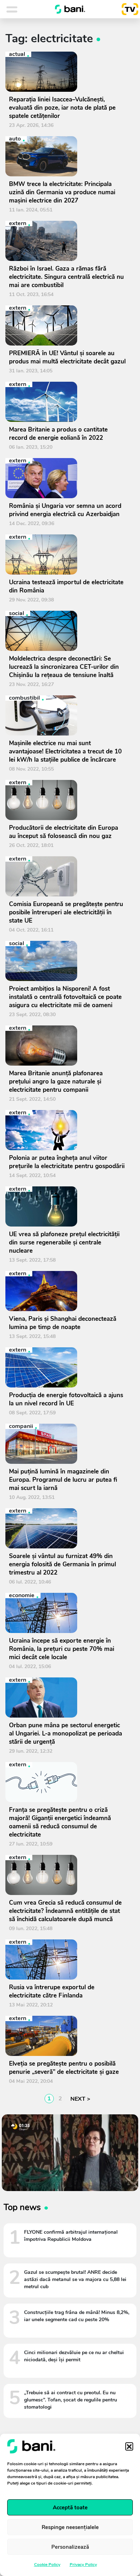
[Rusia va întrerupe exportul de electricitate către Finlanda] (67, 1960)
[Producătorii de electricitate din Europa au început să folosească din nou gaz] (67, 800)
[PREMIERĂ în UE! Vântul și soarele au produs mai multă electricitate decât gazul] (67, 325)
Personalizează (70, 2547)
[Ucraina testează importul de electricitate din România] (67, 554)
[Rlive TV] (127, 9)
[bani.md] (70, 9)
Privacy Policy (83, 2565)
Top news (22, 2207)
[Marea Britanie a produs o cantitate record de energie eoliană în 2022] (67, 402)
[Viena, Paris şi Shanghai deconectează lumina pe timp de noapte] (67, 1291)
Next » (79, 2099)
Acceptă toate (70, 2508)
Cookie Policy (47, 2565)
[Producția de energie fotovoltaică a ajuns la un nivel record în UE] (67, 1367)
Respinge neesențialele (70, 2527)
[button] (129, 2446)
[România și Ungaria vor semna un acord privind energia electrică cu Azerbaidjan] (67, 478)
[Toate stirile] (21, 9)
